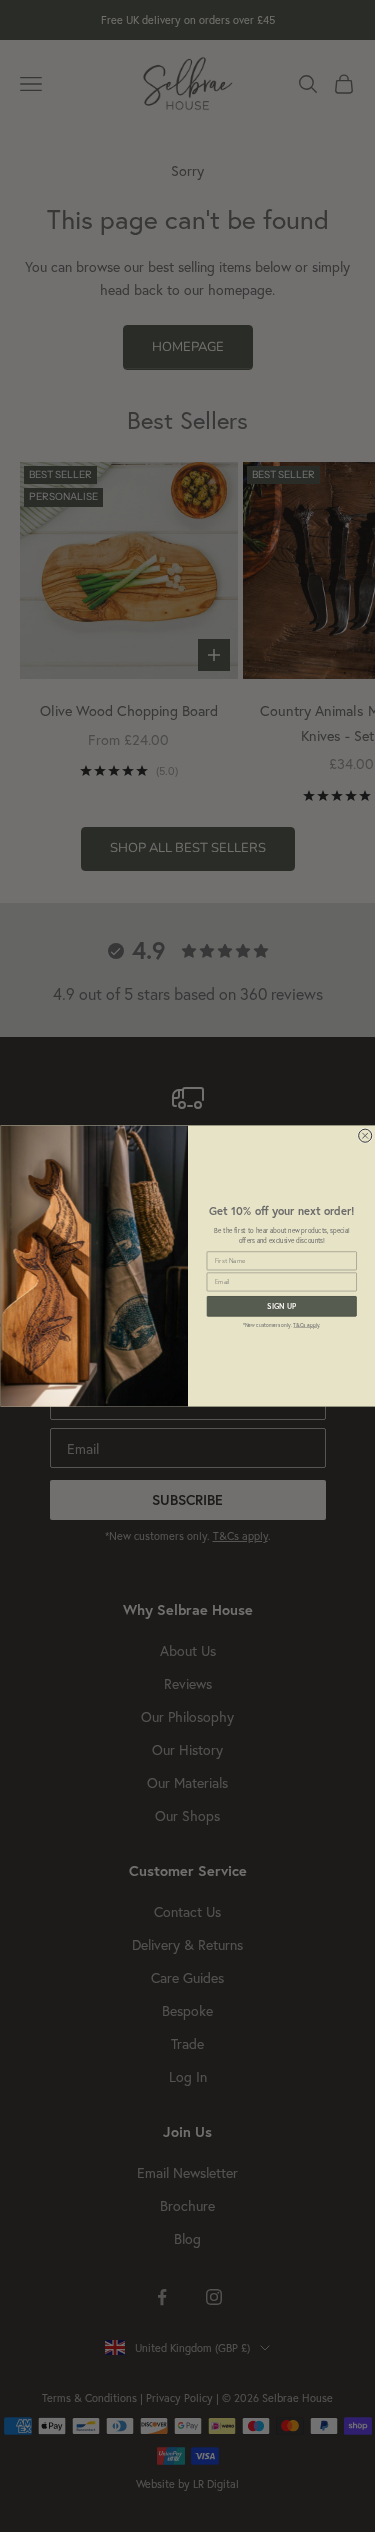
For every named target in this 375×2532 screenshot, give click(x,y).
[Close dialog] (364, 1135)
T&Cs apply (306, 1325)
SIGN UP (281, 1306)
